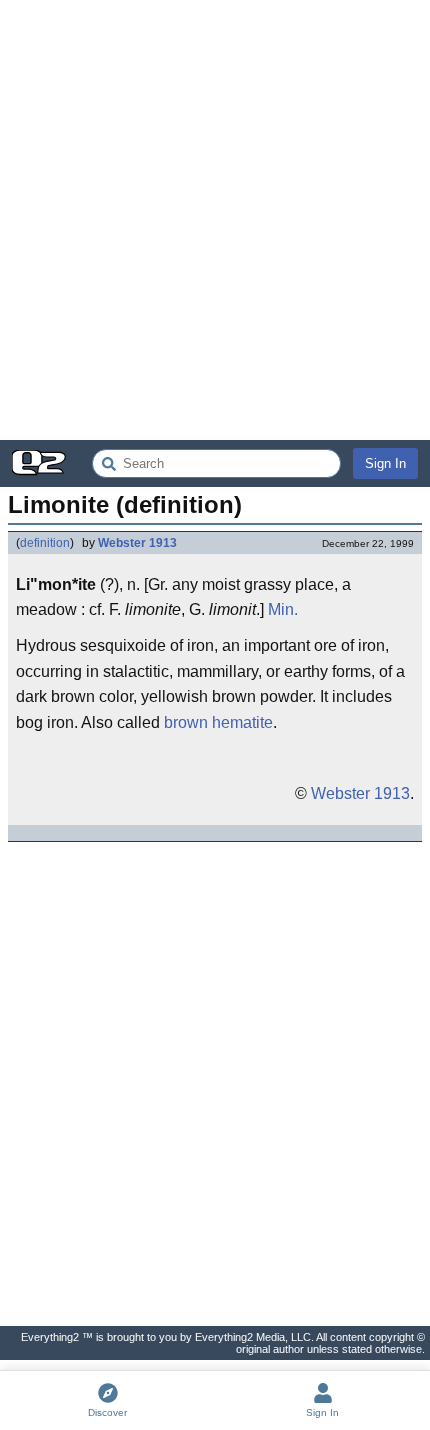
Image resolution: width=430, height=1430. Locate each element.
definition (45, 543)
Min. (283, 609)
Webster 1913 (137, 543)
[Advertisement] (215, 220)
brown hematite (218, 722)
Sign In (385, 463)
